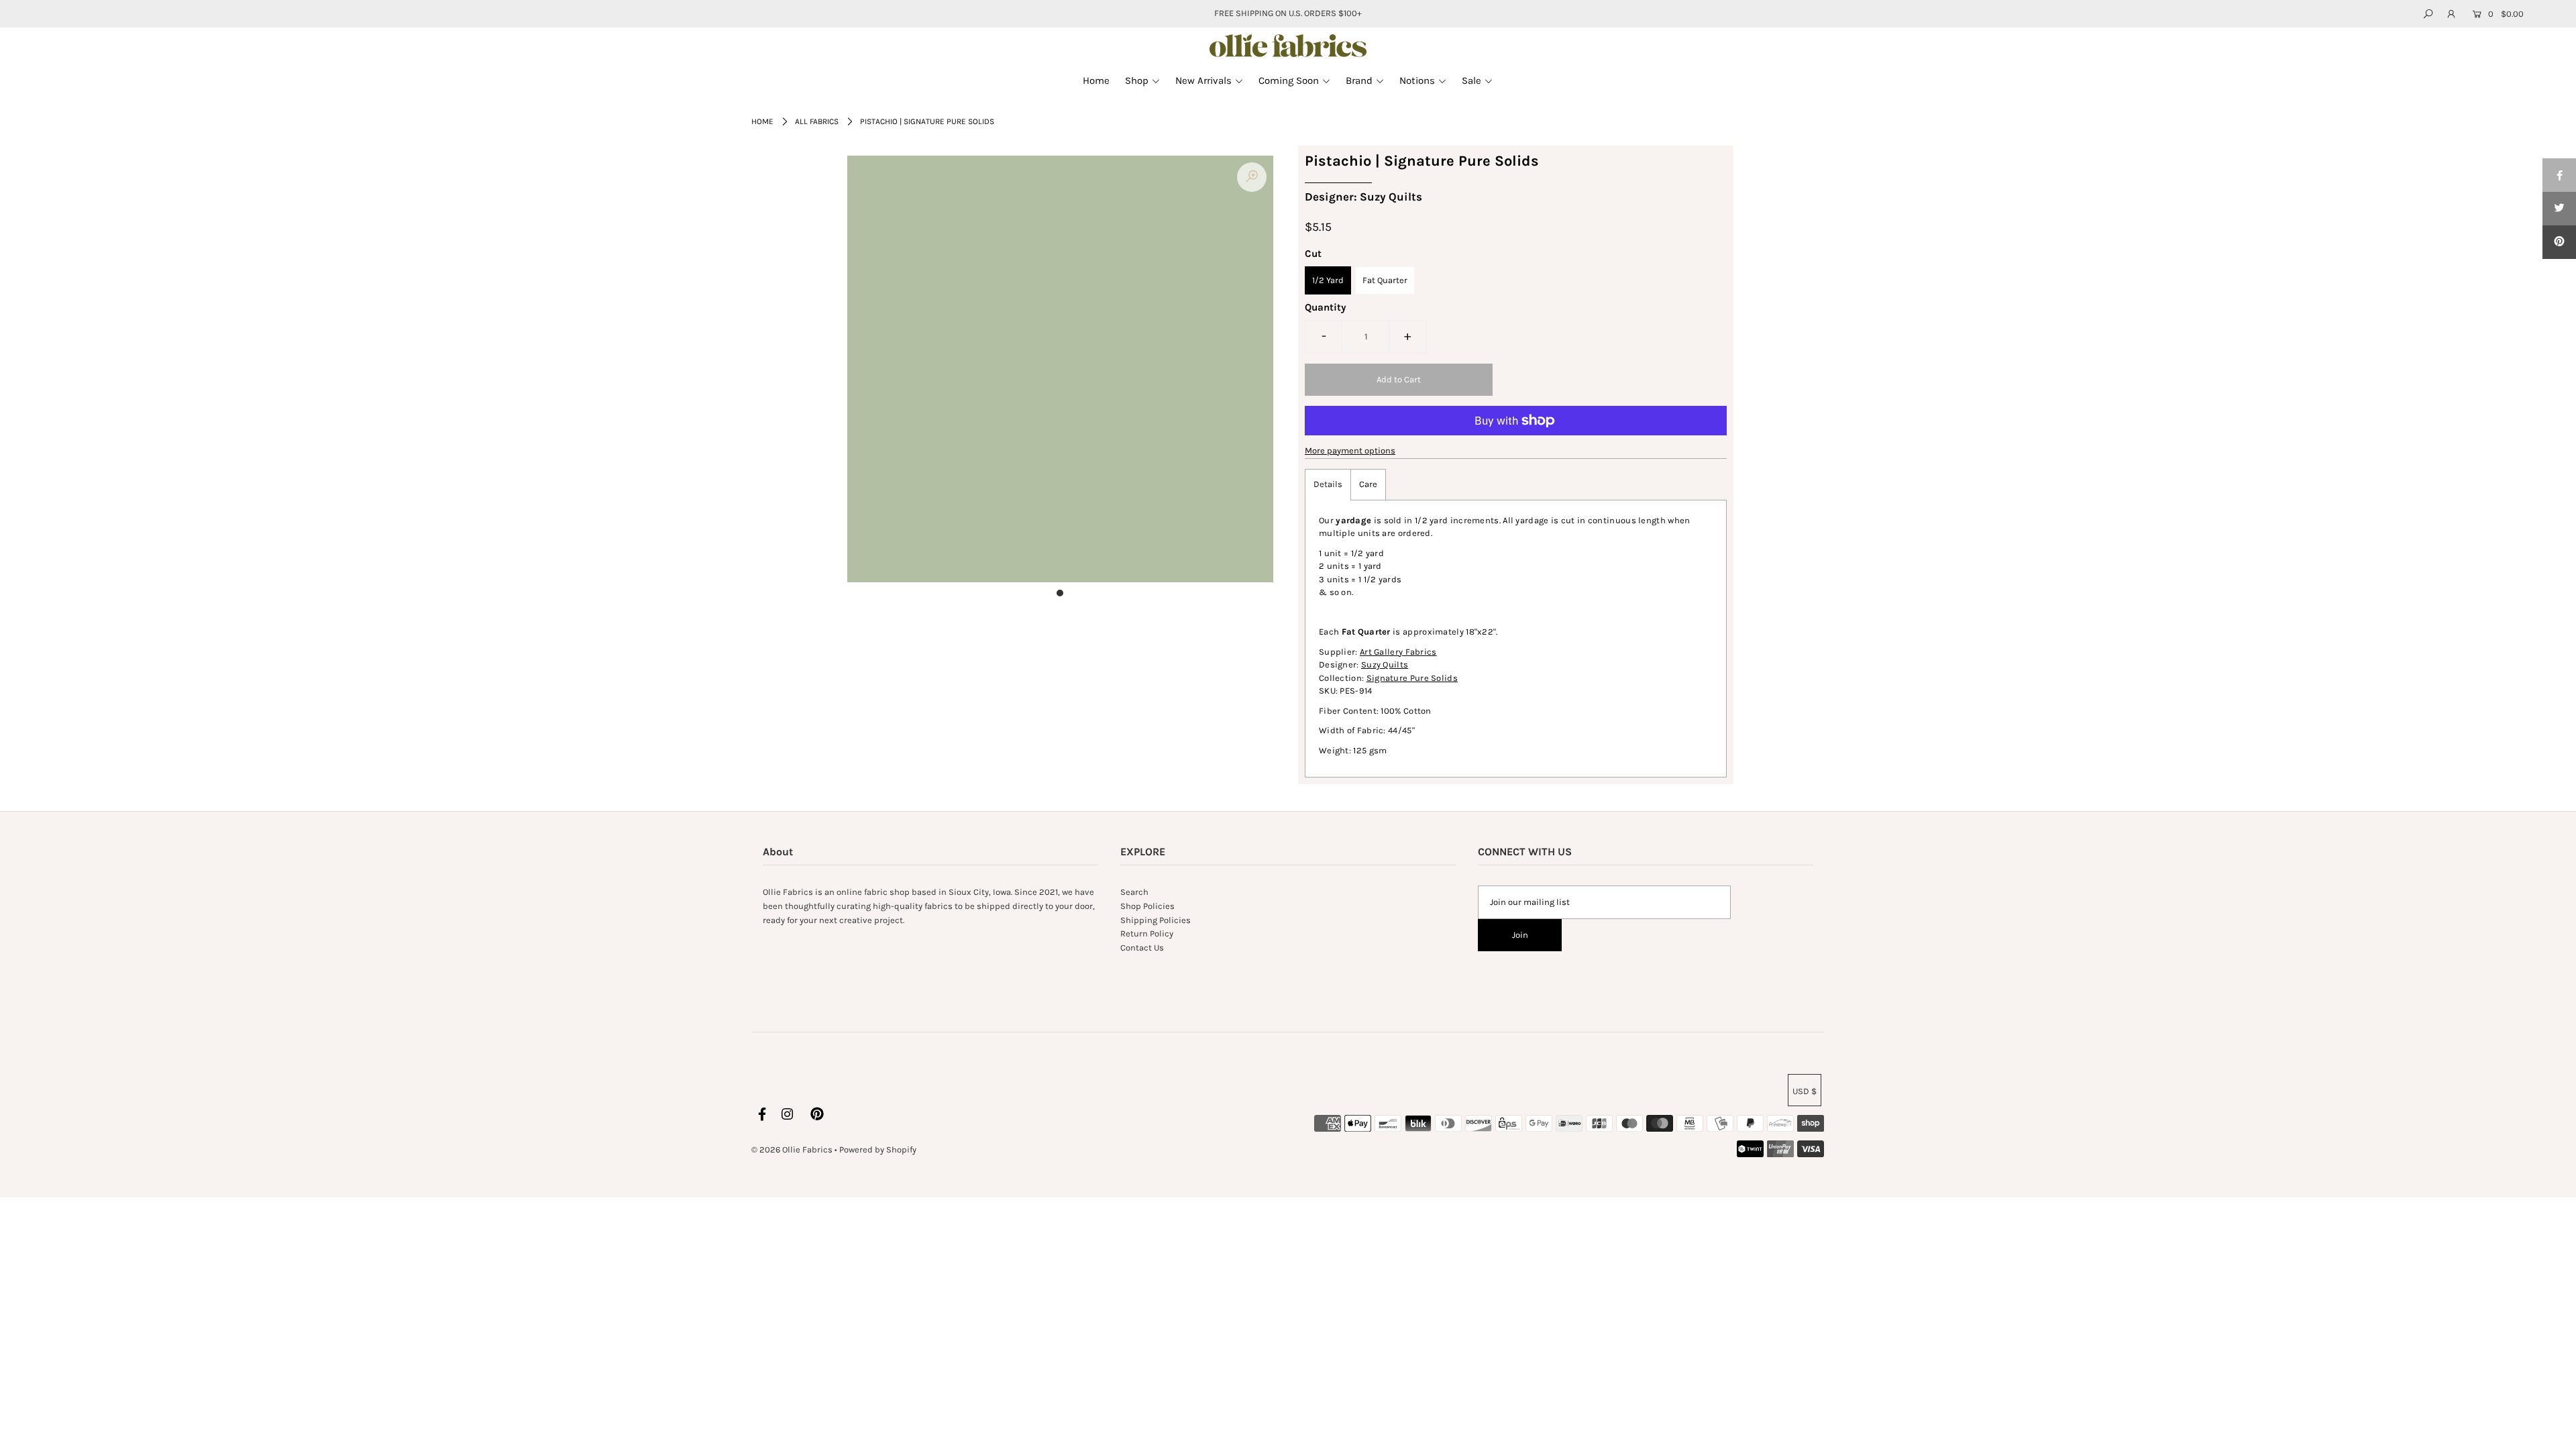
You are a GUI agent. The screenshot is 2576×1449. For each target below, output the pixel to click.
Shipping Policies (1156, 920)
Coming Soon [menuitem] (1289, 80)
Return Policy (1147, 933)
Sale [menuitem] (1471, 80)
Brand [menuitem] (1359, 80)
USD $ (1805, 1091)
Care (1368, 484)
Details (1328, 484)
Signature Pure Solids (1412, 678)
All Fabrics (817, 121)
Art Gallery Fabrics (1398, 652)
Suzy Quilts (1385, 664)
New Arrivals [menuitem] (1203, 80)
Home (762, 121)
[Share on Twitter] (2559, 209)
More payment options (1350, 450)
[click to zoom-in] (1252, 177)
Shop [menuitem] (1137, 80)
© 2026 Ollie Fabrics (792, 1149)
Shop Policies (1147, 906)
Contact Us (1142, 948)
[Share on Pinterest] (2559, 242)
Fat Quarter (1385, 280)
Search (1134, 892)
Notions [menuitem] (1417, 80)
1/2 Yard (1328, 280)
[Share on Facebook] (2559, 175)
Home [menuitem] (1096, 80)
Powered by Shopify (878, 1149)
